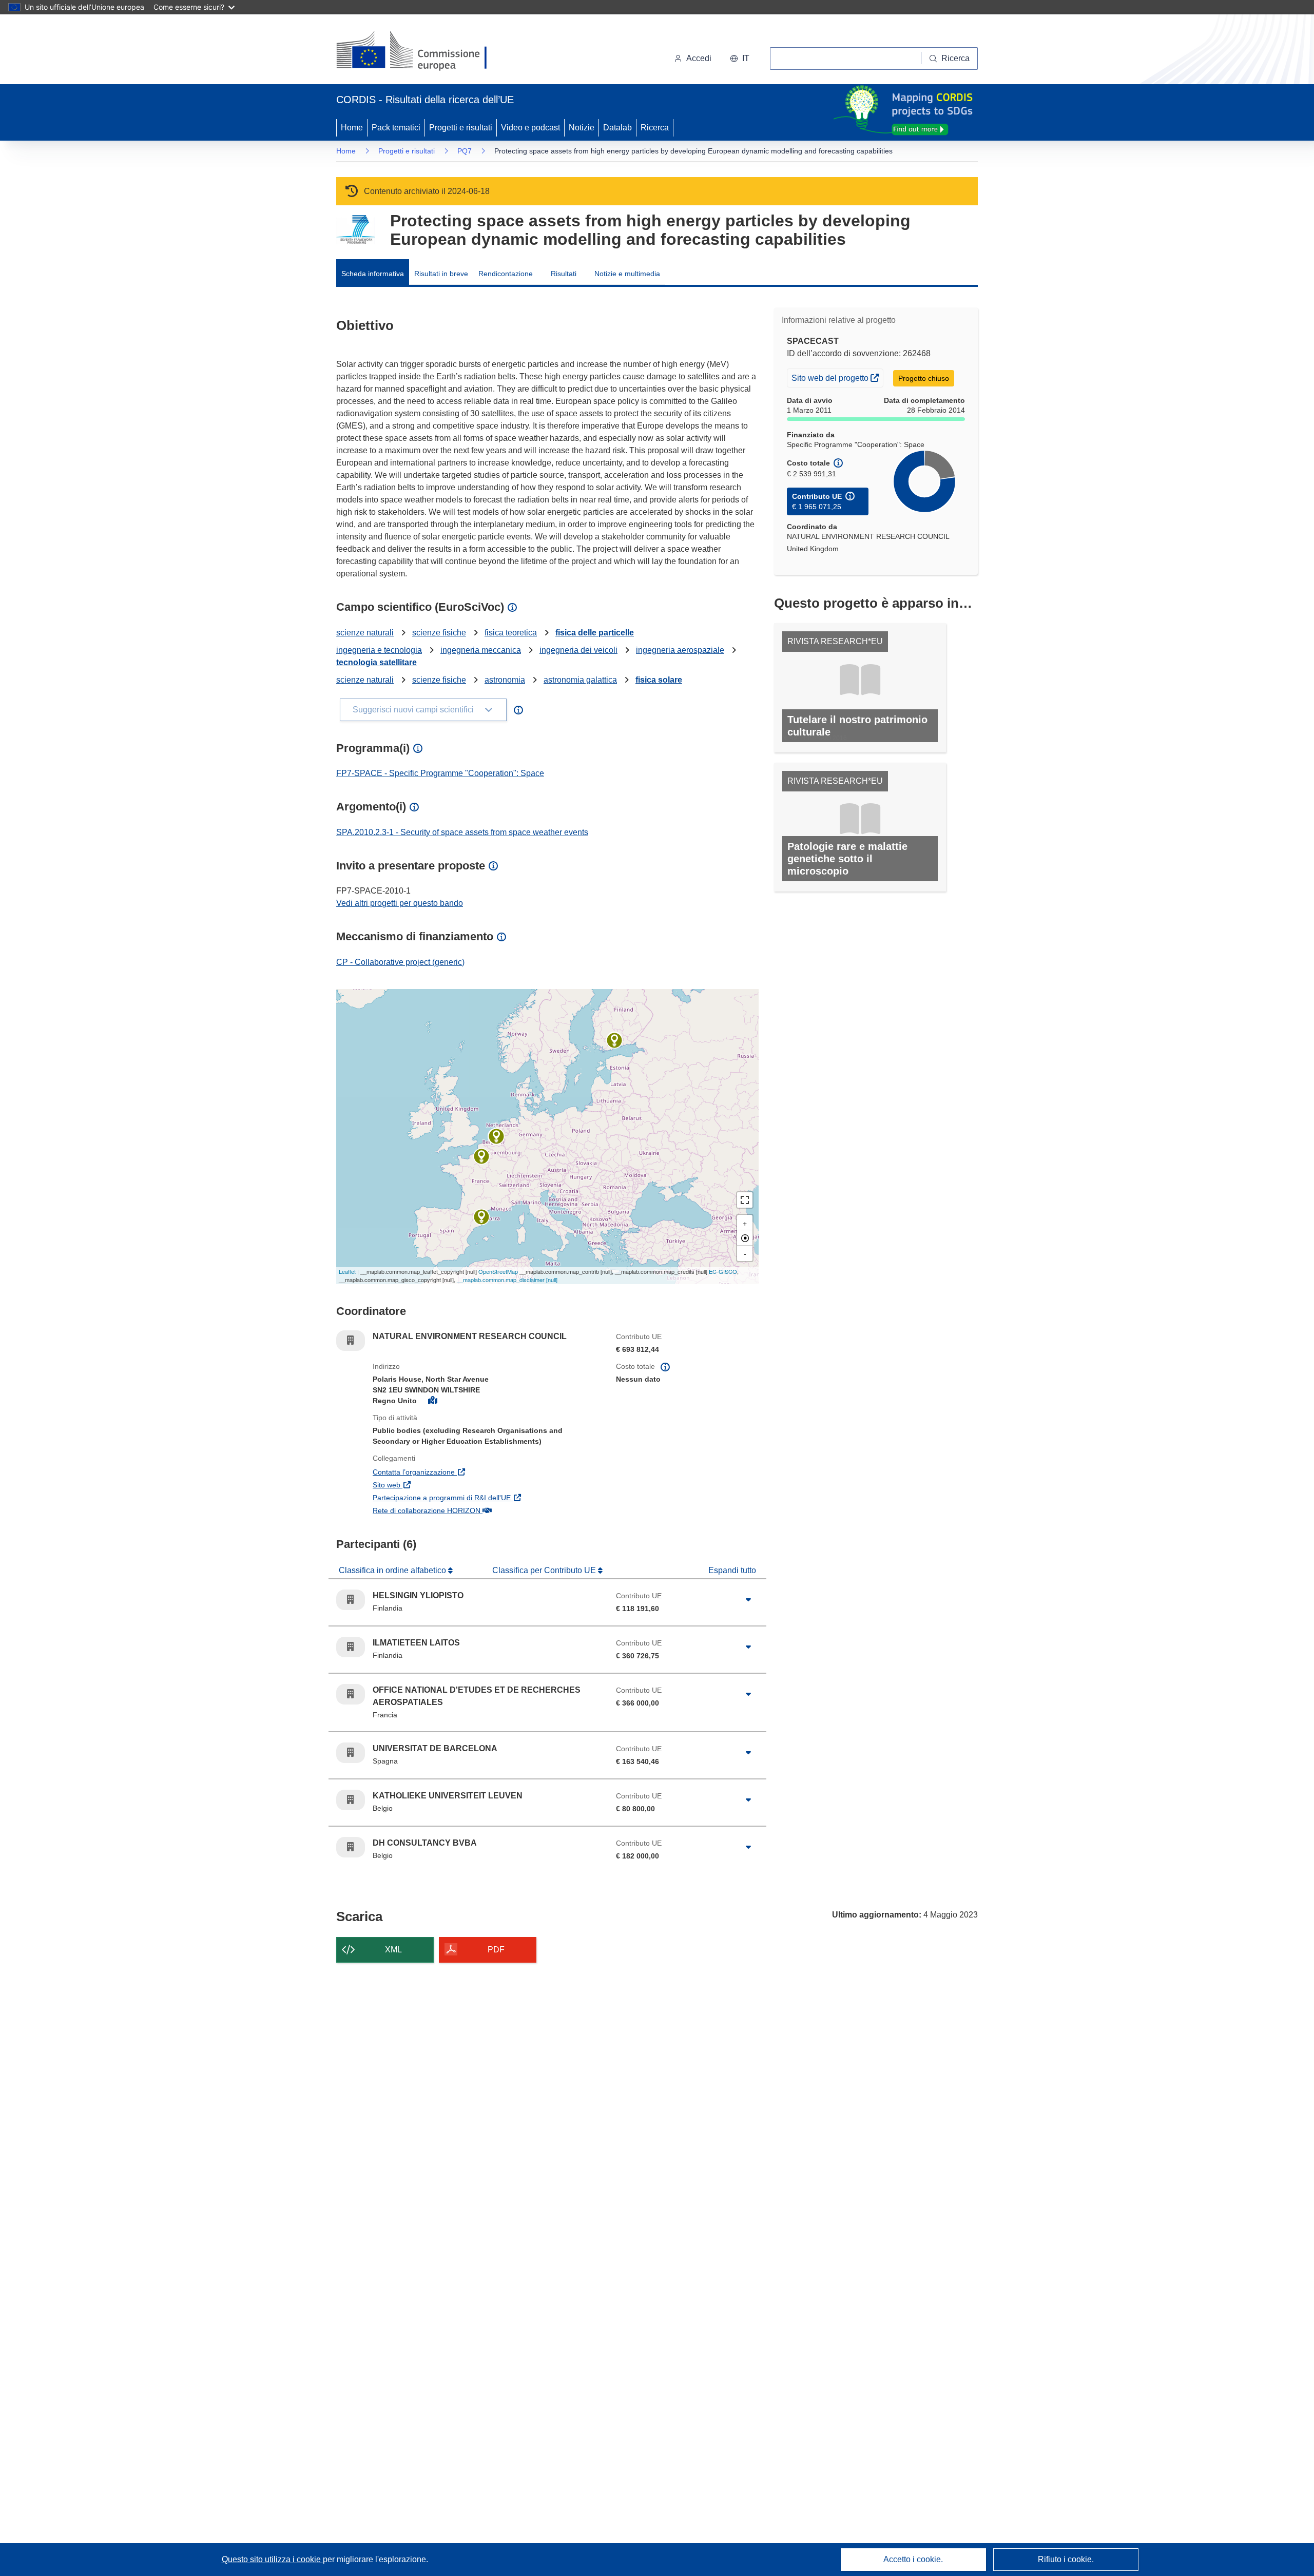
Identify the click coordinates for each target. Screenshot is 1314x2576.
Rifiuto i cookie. (1066, 2559)
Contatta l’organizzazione (463, 1472)
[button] (740, 59)
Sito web (436, 1485)
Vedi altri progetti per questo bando (400, 903)
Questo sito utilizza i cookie (272, 2559)
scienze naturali (365, 633)
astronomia (505, 680)
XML (393, 1950)
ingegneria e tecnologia (379, 650)
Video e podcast (530, 128)
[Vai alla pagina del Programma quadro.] (355, 230)
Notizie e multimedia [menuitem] (627, 274)
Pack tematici (396, 128)
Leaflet (347, 1271)
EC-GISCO (723, 1271)
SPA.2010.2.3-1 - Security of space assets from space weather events (462, 832)
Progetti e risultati (461, 128)
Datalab (617, 128)
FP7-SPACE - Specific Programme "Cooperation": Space (440, 773)
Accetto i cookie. (913, 2559)
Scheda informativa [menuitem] (373, 274)
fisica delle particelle (595, 633)
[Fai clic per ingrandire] (748, 1600)
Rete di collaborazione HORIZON (476, 1510)
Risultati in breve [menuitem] (441, 274)
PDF (496, 1950)
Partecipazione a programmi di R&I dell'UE (487, 1497)
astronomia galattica (580, 680)
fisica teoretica (511, 633)
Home (352, 128)
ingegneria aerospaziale (680, 650)
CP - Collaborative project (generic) (400, 962)
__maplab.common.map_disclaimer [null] (507, 1280)
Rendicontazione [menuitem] (506, 274)
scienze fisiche (439, 633)
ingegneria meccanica (481, 650)
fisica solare (659, 680)
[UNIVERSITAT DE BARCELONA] (481, 1217)
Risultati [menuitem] (564, 274)
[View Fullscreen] (745, 1200)
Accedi (699, 58)
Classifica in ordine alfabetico (393, 1570)
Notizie (582, 128)
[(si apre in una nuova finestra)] (418, 51)
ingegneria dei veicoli (578, 650)
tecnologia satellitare (376, 662)
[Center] (745, 1238)
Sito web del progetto (837, 377)
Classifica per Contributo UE (545, 1570)
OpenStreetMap (498, 1271)
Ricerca (655, 128)
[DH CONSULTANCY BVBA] (496, 1136)
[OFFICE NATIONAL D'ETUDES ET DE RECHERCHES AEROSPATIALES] (481, 1156)
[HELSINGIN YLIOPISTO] (614, 1040)
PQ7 (465, 151)
